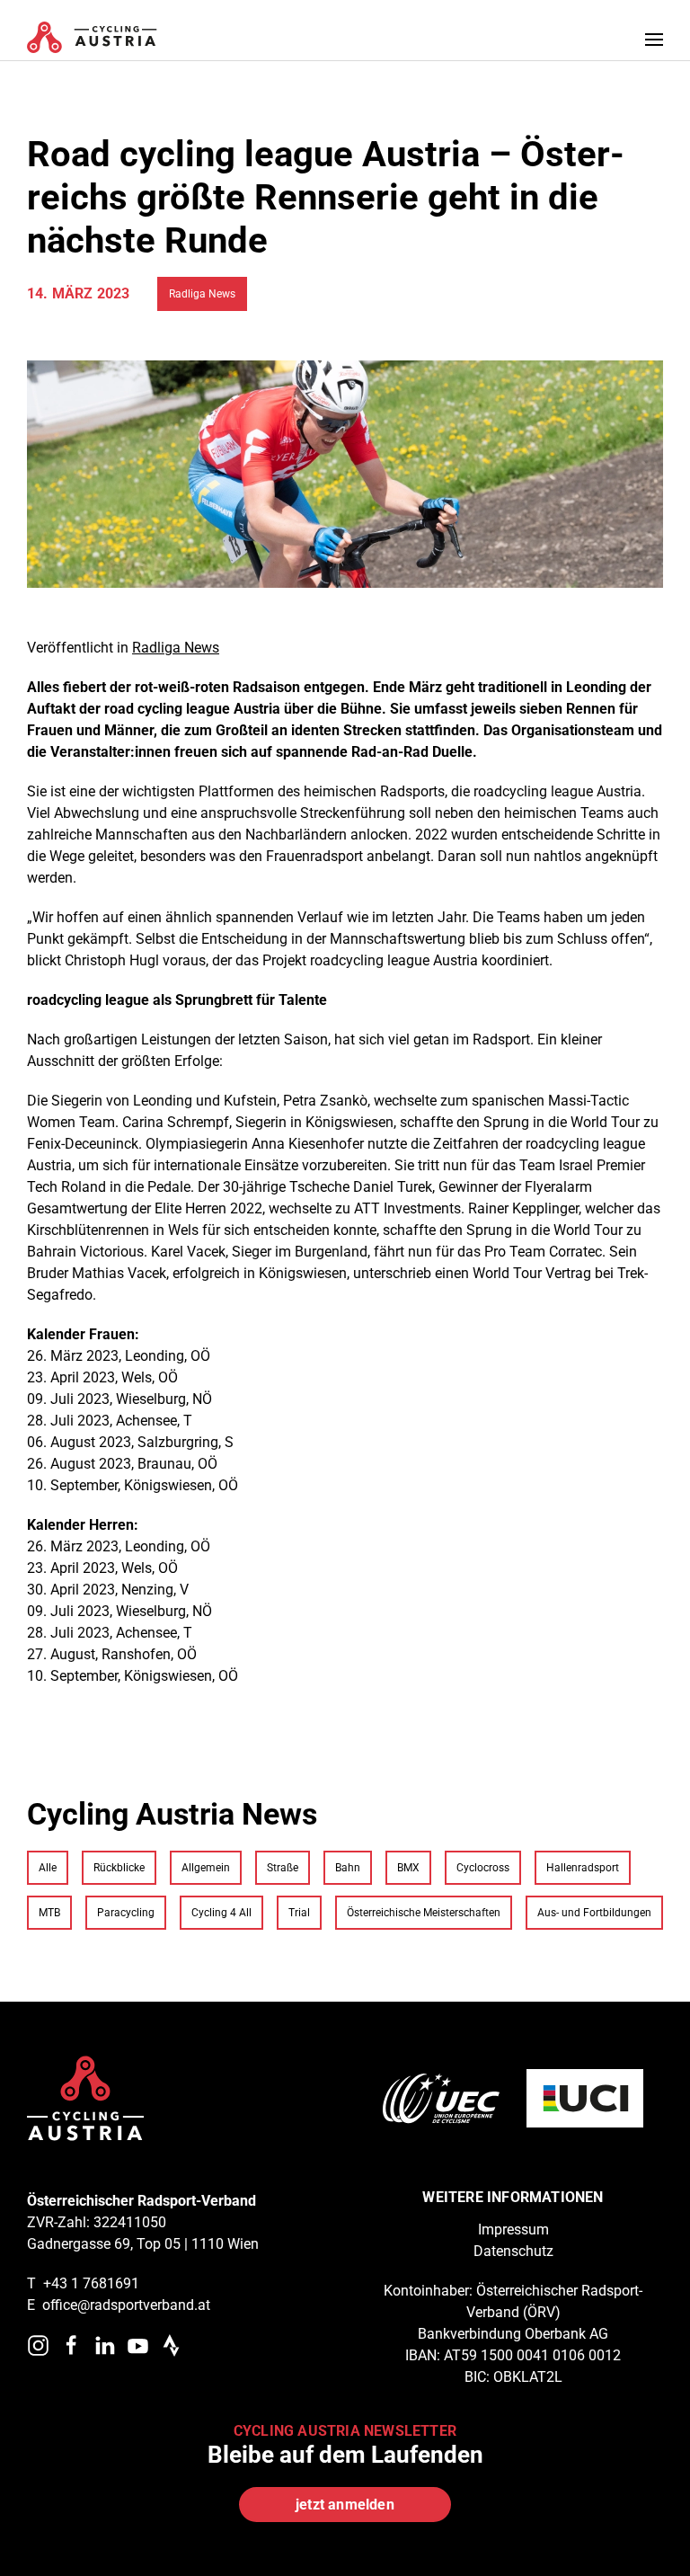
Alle (48, 1868)
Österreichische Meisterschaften (424, 1913)
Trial (299, 1913)
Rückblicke (119, 1868)
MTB (49, 1913)
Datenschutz (513, 2251)
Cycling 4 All (221, 1913)
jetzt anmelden (345, 2505)
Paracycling (126, 1913)
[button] (654, 39)
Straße (283, 1868)
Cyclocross (483, 1868)
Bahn (348, 1868)
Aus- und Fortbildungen (594, 1913)
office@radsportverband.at (126, 2305)
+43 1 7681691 (91, 2283)
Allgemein (206, 1868)
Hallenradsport (583, 1868)
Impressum (513, 2230)
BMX (408, 1868)
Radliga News (202, 294)
